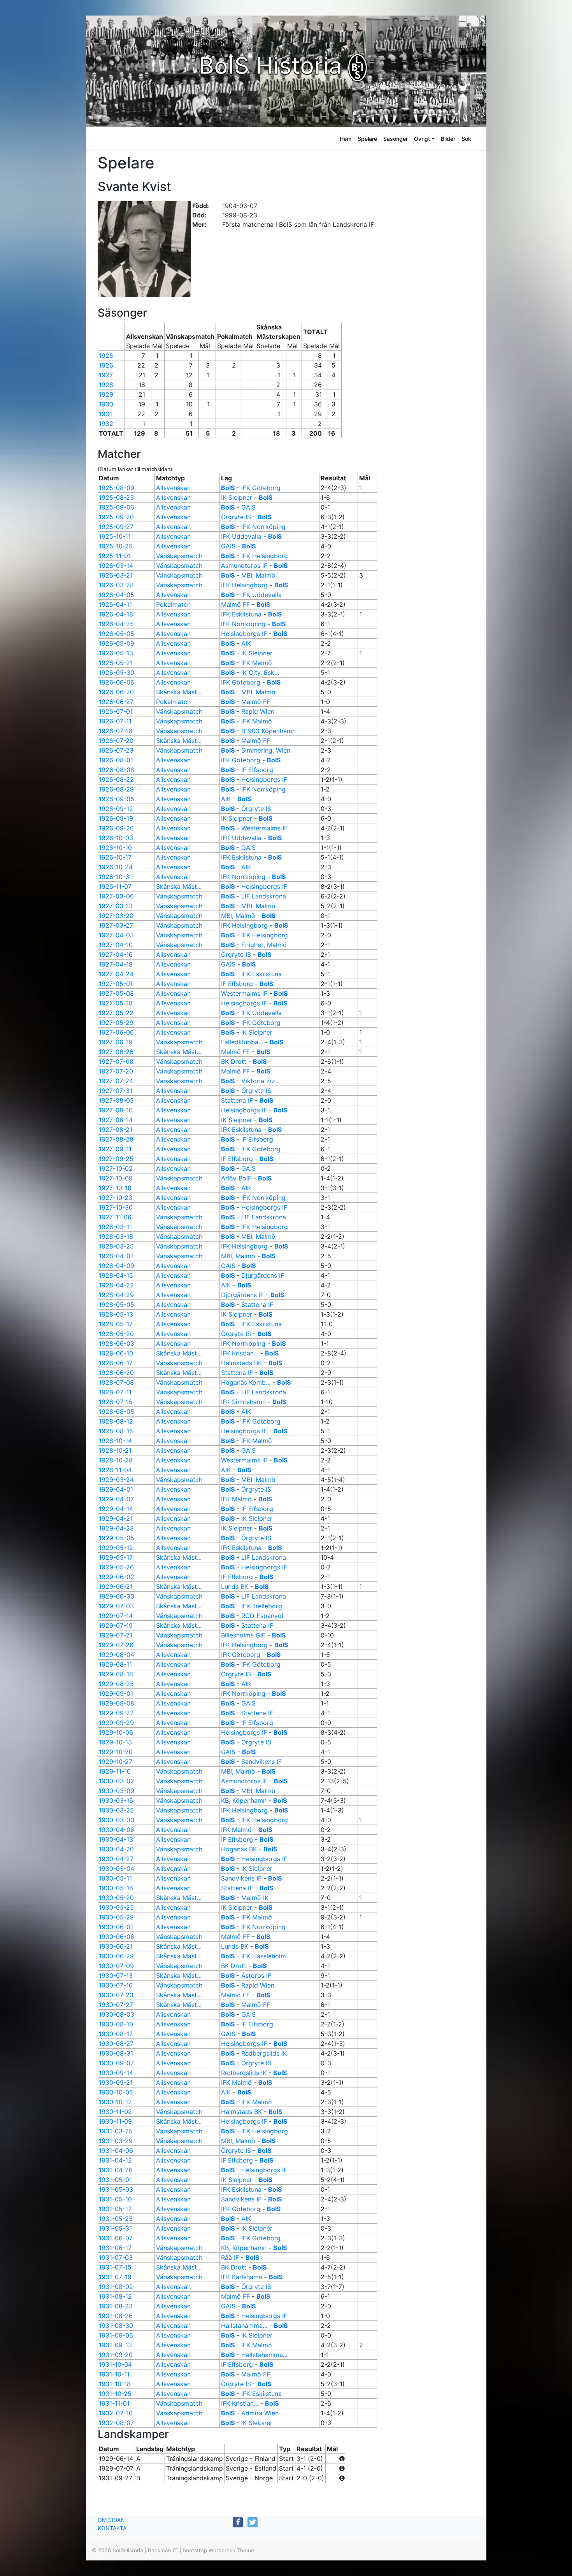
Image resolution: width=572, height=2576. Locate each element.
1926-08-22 (116, 779)
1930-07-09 (116, 1966)
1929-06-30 (117, 1596)
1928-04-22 (116, 1285)
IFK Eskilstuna (241, 614)
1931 (105, 414)
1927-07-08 (116, 1061)
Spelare (367, 139)
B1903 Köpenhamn (268, 731)
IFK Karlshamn (242, 2277)
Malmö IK (255, 1898)
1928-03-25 (116, 1246)
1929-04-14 (116, 1509)
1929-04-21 (116, 1518)
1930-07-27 (116, 2005)
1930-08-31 (116, 2053)
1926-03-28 (116, 585)
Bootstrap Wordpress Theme (218, 2550)
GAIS (248, 507)
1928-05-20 (116, 1334)
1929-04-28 (116, 1528)
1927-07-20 (116, 1071)
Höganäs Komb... (246, 1382)
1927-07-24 (116, 1081)
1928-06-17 (116, 1363)
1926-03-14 (116, 566)
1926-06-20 (116, 692)
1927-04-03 (116, 935)
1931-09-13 (115, 2345)
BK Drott (234, 1061)
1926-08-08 (117, 770)
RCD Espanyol (262, 1616)
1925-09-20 (116, 517)
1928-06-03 (117, 1343)
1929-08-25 (116, 1684)
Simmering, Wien (266, 750)
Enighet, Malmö (264, 945)
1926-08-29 (116, 789)
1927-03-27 (116, 925)
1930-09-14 (116, 2073)
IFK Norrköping (263, 527)
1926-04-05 (117, 595)
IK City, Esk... (260, 672)
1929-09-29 (116, 1723)
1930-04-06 (117, 1830)
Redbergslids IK (264, 2053)
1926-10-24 (116, 867)
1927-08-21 (116, 1130)
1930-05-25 (116, 1907)
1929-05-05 (117, 1538)
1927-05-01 (116, 984)
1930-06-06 (117, 1937)
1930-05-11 (115, 1878)
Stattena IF (237, 1100)
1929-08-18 (116, 1674)
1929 (106, 394)
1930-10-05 (116, 2092)
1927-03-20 (116, 916)
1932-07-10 (116, 2413)
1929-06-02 (117, 1577)
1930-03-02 (117, 1781)
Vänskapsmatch (179, 556)
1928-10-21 (115, 1450)
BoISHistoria (128, 2550)
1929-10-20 (116, 1752)
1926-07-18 (116, 731)
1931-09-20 (116, 2355)
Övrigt (422, 139)
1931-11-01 (114, 2403)
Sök (466, 139)
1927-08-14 (116, 1120)
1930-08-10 (116, 2024)
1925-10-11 (115, 536)
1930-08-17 (116, 2034)
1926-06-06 (117, 682)
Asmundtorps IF (244, 566)
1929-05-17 (116, 1557)
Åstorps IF (256, 1975)
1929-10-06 (116, 1732)
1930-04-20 (116, 1849)
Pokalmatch (173, 604)
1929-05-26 (116, 1567)
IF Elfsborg (257, 770)
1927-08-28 (116, 1139)
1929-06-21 (116, 1587)
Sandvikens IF (261, 1762)
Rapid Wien (258, 711)
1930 (106, 404)
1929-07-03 (116, 1606)
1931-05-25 (116, 2219)
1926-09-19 (116, 818)
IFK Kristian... (240, 1353)
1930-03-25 (116, 1810)
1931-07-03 (116, 2257)
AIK (246, 643)
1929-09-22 (116, 1713)
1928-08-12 (116, 1421)
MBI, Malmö (258, 575)
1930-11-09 (115, 2121)
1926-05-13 (116, 653)
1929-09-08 (117, 1703)
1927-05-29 (116, 1023)
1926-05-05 (117, 634)
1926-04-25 (116, 624)
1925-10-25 (116, 546)
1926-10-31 (115, 877)
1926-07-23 (116, 750)
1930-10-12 (115, 2102)
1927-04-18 (116, 964)
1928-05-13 (116, 1314)
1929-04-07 (116, 1499)
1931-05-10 (115, 2199)
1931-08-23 (116, 2306)
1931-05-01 (115, 2180)
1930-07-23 (116, 1995)
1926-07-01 (116, 711)
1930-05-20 (116, 1898)
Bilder (448, 139)
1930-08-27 (116, 2044)
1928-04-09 (117, 1266)
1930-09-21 (116, 2082)
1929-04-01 (116, 1489)
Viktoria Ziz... (261, 1081)
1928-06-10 (116, 1353)
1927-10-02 (116, 1168)
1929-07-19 (116, 1625)
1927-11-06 (115, 1217)
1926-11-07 (115, 886)
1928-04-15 (116, 1275)
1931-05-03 (116, 2189)
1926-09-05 (117, 799)
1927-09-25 (116, 1159)
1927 (106, 375)
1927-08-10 (116, 1110)
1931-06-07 (116, 2238)
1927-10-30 (116, 1207)
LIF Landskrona (264, 896)
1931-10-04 (115, 2364)
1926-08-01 (116, 760)
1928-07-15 (116, 1402)
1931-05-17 (115, 2209)
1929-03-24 (116, 1480)
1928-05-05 (117, 1305)
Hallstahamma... (244, 2326)
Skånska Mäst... (179, 692)
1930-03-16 (116, 1800)
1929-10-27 (116, 1762)
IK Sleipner (237, 497)
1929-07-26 (116, 1645)
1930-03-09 (117, 1791)
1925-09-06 (117, 507)
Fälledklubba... (242, 1042)
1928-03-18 (116, 1236)
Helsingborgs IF (244, 634)
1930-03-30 (117, 1820)
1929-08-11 (115, 1664)
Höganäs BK (239, 1849)
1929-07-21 (116, 1635)
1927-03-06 (116, 896)
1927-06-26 (116, 1052)
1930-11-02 (115, 2112)
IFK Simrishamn (243, 1402)
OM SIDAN (111, 2520)
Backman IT (163, 2550)
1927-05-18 (116, 1003)
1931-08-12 (115, 2296)
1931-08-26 (116, 2316)
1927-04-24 (116, 974)
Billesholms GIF (243, 1635)
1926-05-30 (117, 672)
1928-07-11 (115, 1392)
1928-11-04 (115, 1470)
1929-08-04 (117, 1655)
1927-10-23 (116, 1198)
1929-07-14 (116, 1616)
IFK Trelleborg (262, 1606)
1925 (106, 355)
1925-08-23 (116, 497)
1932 (106, 424)
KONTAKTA (112, 2528)
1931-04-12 (115, 2160)
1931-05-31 (115, 2228)
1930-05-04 (117, 1869)
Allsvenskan (173, 488)
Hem (346, 139)
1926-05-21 (116, 663)
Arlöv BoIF (236, 1178)
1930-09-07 (116, 2063)
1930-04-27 (116, 1859)
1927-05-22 (116, 1013)
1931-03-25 (116, 2131)
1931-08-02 (116, 2287)
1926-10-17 (115, 857)
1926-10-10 (115, 848)
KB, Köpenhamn (244, 1800)
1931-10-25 (115, 2394)
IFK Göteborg (261, 488)
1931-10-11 (114, 2374)
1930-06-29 (116, 1956)
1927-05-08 (116, 993)
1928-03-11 (115, 1227)
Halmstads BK (241, 1363)
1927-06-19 (116, 1042)
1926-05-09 (117, 643)
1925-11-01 (115, 556)
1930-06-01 (116, 1927)
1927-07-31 (116, 1091)
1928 (106, 385)
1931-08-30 (116, 2326)
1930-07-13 (116, 1975)
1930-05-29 (116, 1917)
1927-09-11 (115, 1149)
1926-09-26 (116, 828)
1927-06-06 (116, 1032)
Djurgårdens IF (263, 1275)
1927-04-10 (116, 945)
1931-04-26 (116, 2170)
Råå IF (230, 2257)
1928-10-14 (115, 1441)
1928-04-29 (116, 1295)
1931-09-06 (116, 2335)
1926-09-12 (116, 809)
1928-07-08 (116, 1382)
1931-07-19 (115, 2277)
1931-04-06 (116, 2150)
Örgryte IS (236, 517)
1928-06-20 (116, 1373)
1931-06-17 (115, 2248)
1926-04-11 (115, 604)
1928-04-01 (116, 1256)
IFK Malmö (257, 663)
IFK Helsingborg (265, 556)
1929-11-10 (115, 1771)
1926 (106, 365)
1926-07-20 (116, 741)
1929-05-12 (116, 1548)
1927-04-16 (116, 954)
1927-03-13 (116, 906)
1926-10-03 (116, 838)
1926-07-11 (115, 721)
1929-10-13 (115, 1742)
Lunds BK (235, 1587)
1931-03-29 (116, 2141)
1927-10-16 (115, 1188)
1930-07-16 (116, 1985)
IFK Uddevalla (241, 536)
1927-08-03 (116, 1100)
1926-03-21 (116, 575)
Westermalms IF (264, 828)
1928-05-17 (116, 1324)
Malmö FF (235, 604)
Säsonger (396, 139)
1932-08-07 (116, 2423)
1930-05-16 (116, 1888)
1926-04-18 (116, 614)
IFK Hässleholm (264, 1956)
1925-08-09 (117, 488)
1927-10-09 (116, 1178)
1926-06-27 (116, 702)
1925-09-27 (116, 527)
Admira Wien (260, 2413)
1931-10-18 (115, 2384)
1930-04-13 (116, 1839)
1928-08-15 (116, 1431)
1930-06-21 (116, 1946)
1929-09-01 (116, 1693)
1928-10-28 (116, 1460)
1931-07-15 (115, 2267)
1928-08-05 (117, 1411)
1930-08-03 (117, 2014)
